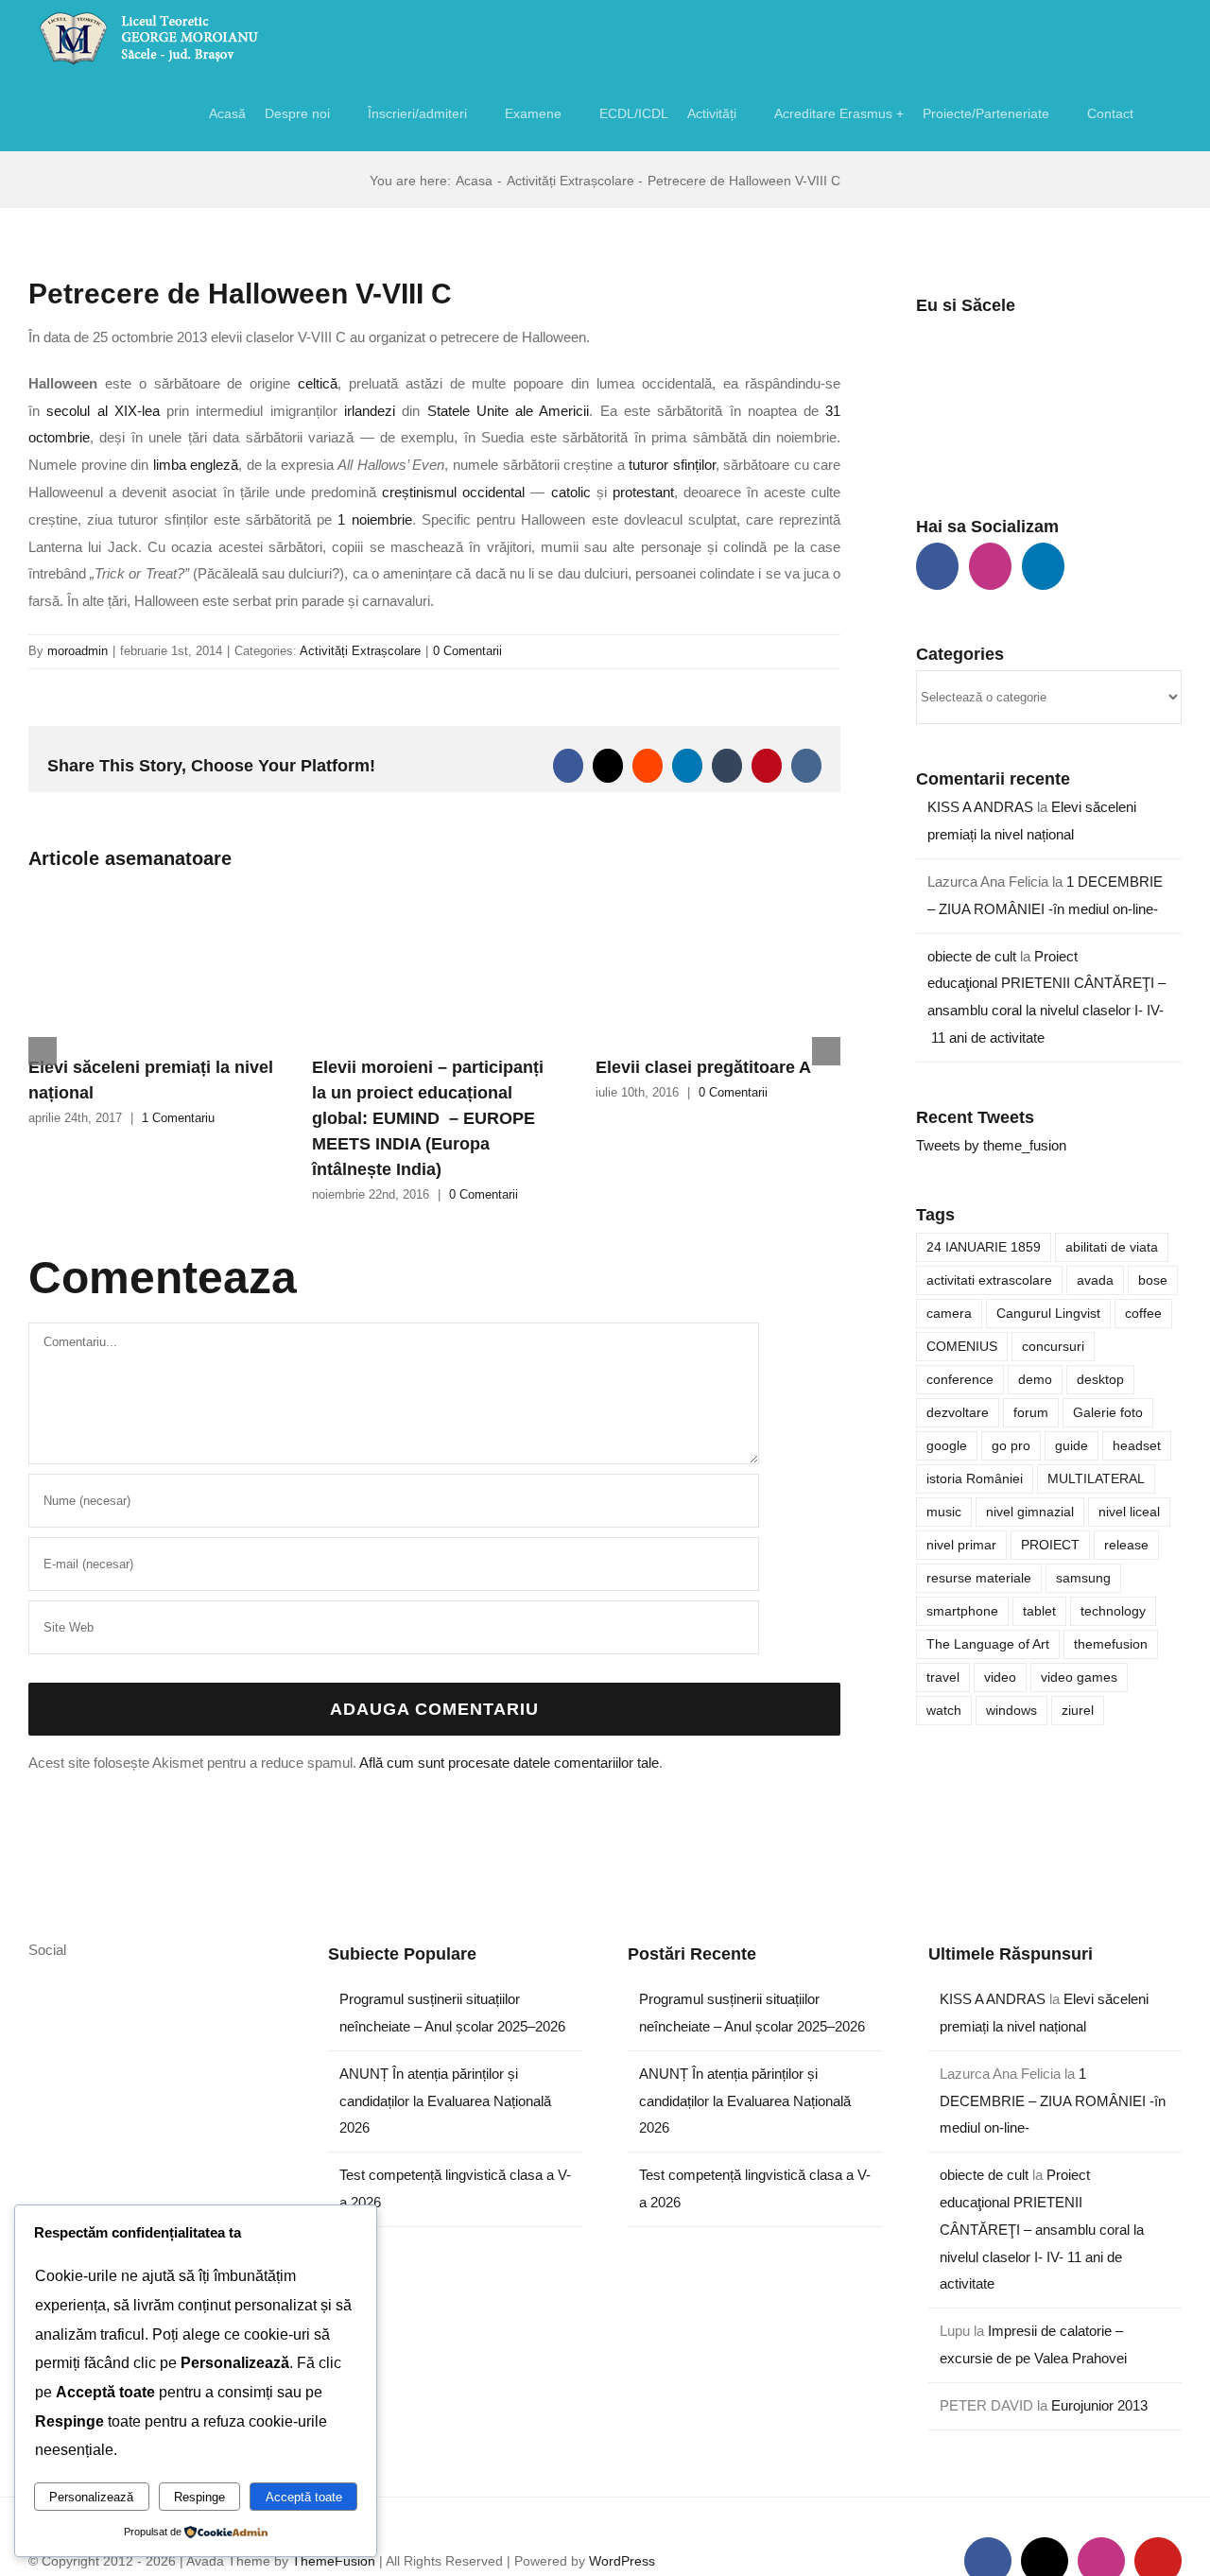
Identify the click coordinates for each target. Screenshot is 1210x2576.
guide (1072, 1446)
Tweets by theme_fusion (991, 1145)
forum (1031, 1413)
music (944, 1512)
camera (949, 1314)
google (947, 1446)
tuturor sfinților (672, 465)
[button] (1158, 113)
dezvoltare (958, 1413)
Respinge (199, 2497)
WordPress (622, 2561)
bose (1153, 1280)
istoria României (975, 1479)
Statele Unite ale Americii (509, 411)
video (1000, 1677)
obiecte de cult (972, 956)
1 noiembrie (374, 519)
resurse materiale (979, 1578)
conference (960, 1380)
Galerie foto (1108, 1413)
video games (1079, 1677)
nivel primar (961, 1545)
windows (1011, 1711)
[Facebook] (937, 566)
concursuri (1053, 1347)
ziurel (1078, 1711)
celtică (318, 383)
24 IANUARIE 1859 (984, 1247)
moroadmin (78, 651)
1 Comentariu (178, 1118)
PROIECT (1050, 1545)
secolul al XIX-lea (103, 411)
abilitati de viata (1112, 1247)
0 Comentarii (467, 651)
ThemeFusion (334, 2561)
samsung (1083, 1578)
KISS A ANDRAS (980, 807)
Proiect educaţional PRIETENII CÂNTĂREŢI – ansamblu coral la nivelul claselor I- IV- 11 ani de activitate (1042, 2229)
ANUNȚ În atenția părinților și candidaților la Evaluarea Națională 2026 (445, 2101)
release (1126, 1545)
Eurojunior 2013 (1099, 2405)
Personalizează (91, 2497)
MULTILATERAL (1096, 1479)
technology (1113, 1611)
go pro (1011, 1446)
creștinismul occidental (453, 492)
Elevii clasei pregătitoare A (703, 1067)
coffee (1143, 1314)
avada (1095, 1280)
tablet (1039, 1611)
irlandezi (370, 411)
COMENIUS (962, 1347)
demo (1035, 1380)
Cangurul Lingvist (1048, 1314)
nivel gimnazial (1030, 1512)
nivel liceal (1129, 1512)
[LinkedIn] (1043, 566)
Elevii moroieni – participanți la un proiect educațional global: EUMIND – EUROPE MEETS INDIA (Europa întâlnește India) (428, 1118)
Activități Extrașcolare (360, 651)
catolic (571, 492)
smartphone (962, 1611)
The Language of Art (988, 1644)
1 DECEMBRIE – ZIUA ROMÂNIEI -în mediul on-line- (1053, 2101)
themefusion (1111, 1644)
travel (943, 1677)
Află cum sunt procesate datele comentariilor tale (509, 1763)
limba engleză (196, 465)
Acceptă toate (304, 2497)
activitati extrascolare (989, 1280)
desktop (1100, 1380)
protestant (643, 492)
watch (944, 1711)
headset (1137, 1446)
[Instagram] (990, 566)
